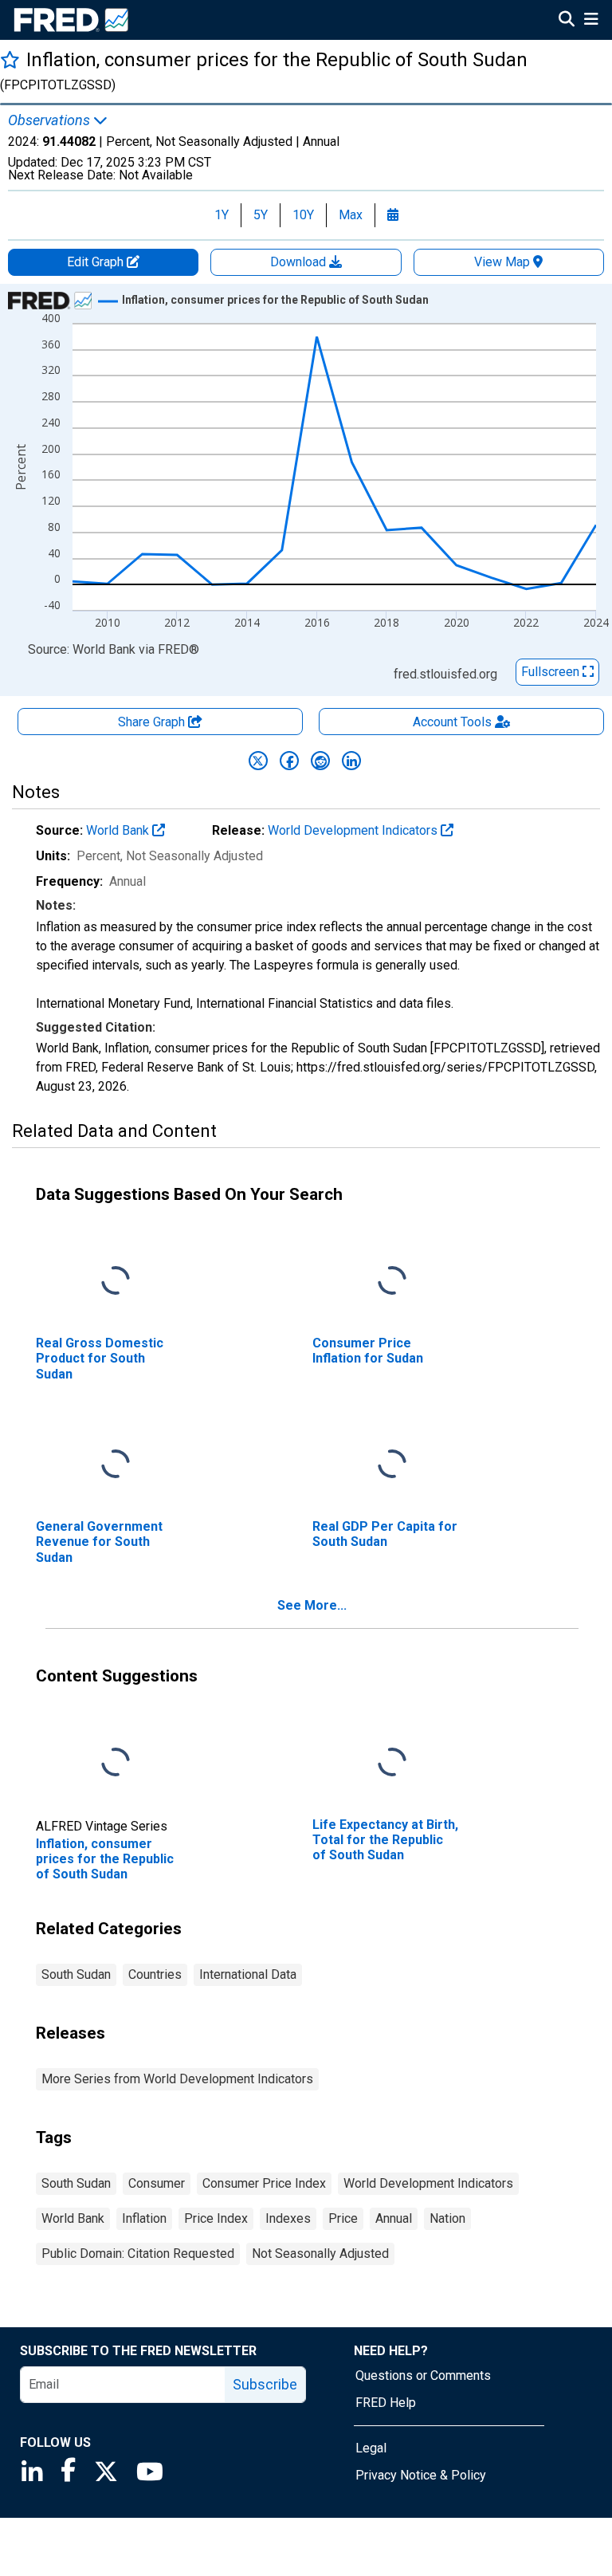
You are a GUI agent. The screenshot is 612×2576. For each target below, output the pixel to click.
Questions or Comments (423, 2375)
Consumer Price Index (264, 2183)
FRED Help (386, 2403)
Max (351, 215)
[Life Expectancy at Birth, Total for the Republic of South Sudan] (392, 1763)
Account (452, 722)
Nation (447, 2218)
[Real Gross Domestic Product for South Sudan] (116, 1282)
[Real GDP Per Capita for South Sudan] (392, 1465)
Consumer (157, 2183)
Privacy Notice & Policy (421, 2475)
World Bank (119, 830)
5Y (261, 215)
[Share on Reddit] (320, 761)
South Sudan (76, 1974)
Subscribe (265, 2384)
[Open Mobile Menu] (591, 21)
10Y (303, 215)
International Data (248, 1974)
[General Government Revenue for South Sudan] (116, 1465)
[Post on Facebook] (289, 761)
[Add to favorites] (10, 59)
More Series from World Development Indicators (177, 2079)
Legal (371, 2448)
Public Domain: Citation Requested (138, 2254)
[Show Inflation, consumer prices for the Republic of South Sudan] (275, 300)
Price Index (216, 2218)
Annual (394, 2218)
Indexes (288, 2218)
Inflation (144, 2218)
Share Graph (153, 722)
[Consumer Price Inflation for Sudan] (392, 1282)
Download (300, 262)
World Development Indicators (354, 830)
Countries (155, 1974)
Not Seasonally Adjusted (320, 2254)
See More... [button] (312, 1605)
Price (343, 2218)
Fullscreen (552, 672)
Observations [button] (51, 120)
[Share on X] (258, 761)
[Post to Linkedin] (351, 761)
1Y (222, 215)
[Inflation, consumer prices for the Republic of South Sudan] (116, 1763)
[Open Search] (567, 21)
